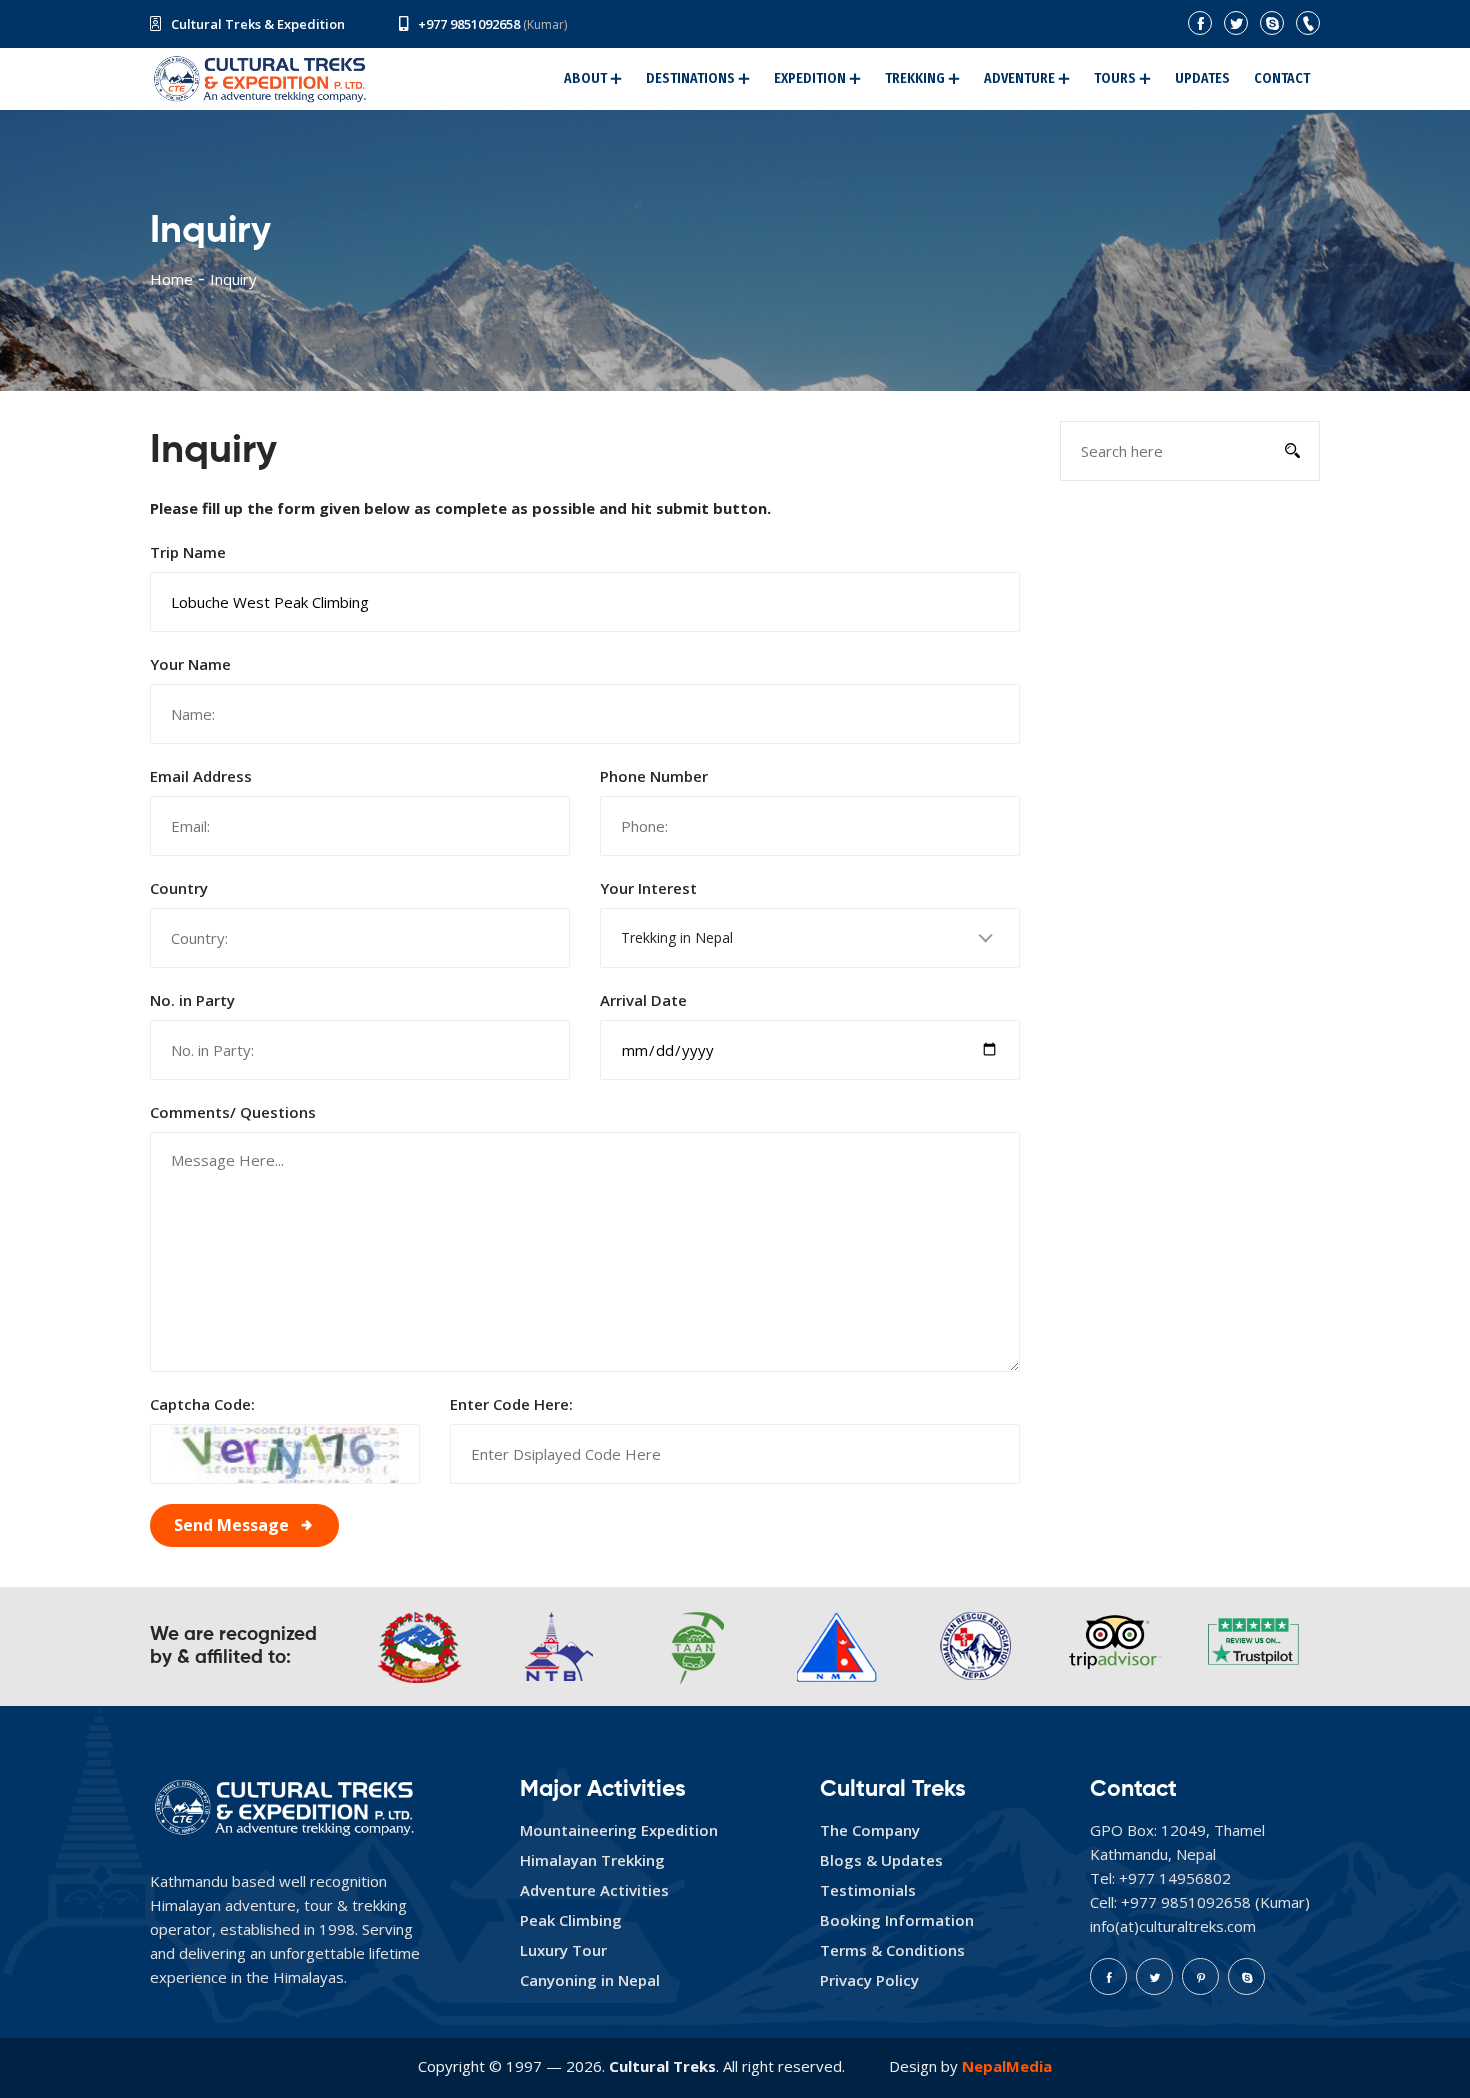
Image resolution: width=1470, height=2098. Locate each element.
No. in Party (192, 1000)
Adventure (1019, 78)
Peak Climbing (571, 1920)
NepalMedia (1007, 2066)
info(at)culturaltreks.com (1173, 1926)
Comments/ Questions (233, 1112)
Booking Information (897, 1920)
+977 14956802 (1175, 1878)
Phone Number (654, 776)
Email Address (201, 776)
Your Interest (648, 888)
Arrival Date (643, 1000)
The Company (870, 1830)
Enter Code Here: (511, 1404)
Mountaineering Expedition (619, 1830)
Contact (1282, 78)
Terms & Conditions (892, 1950)
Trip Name (188, 552)
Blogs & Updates (881, 1860)
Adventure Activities (594, 1890)
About (585, 78)
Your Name (190, 664)
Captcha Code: (202, 1404)
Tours (1115, 78)
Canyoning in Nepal (590, 1980)
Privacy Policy (869, 1980)
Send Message (231, 1525)
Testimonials (868, 1890)
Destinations (690, 78)
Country (179, 888)
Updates (1202, 78)
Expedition (810, 78)
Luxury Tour (563, 1950)
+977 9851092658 (469, 24)
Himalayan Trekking (592, 1860)
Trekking (915, 78)
